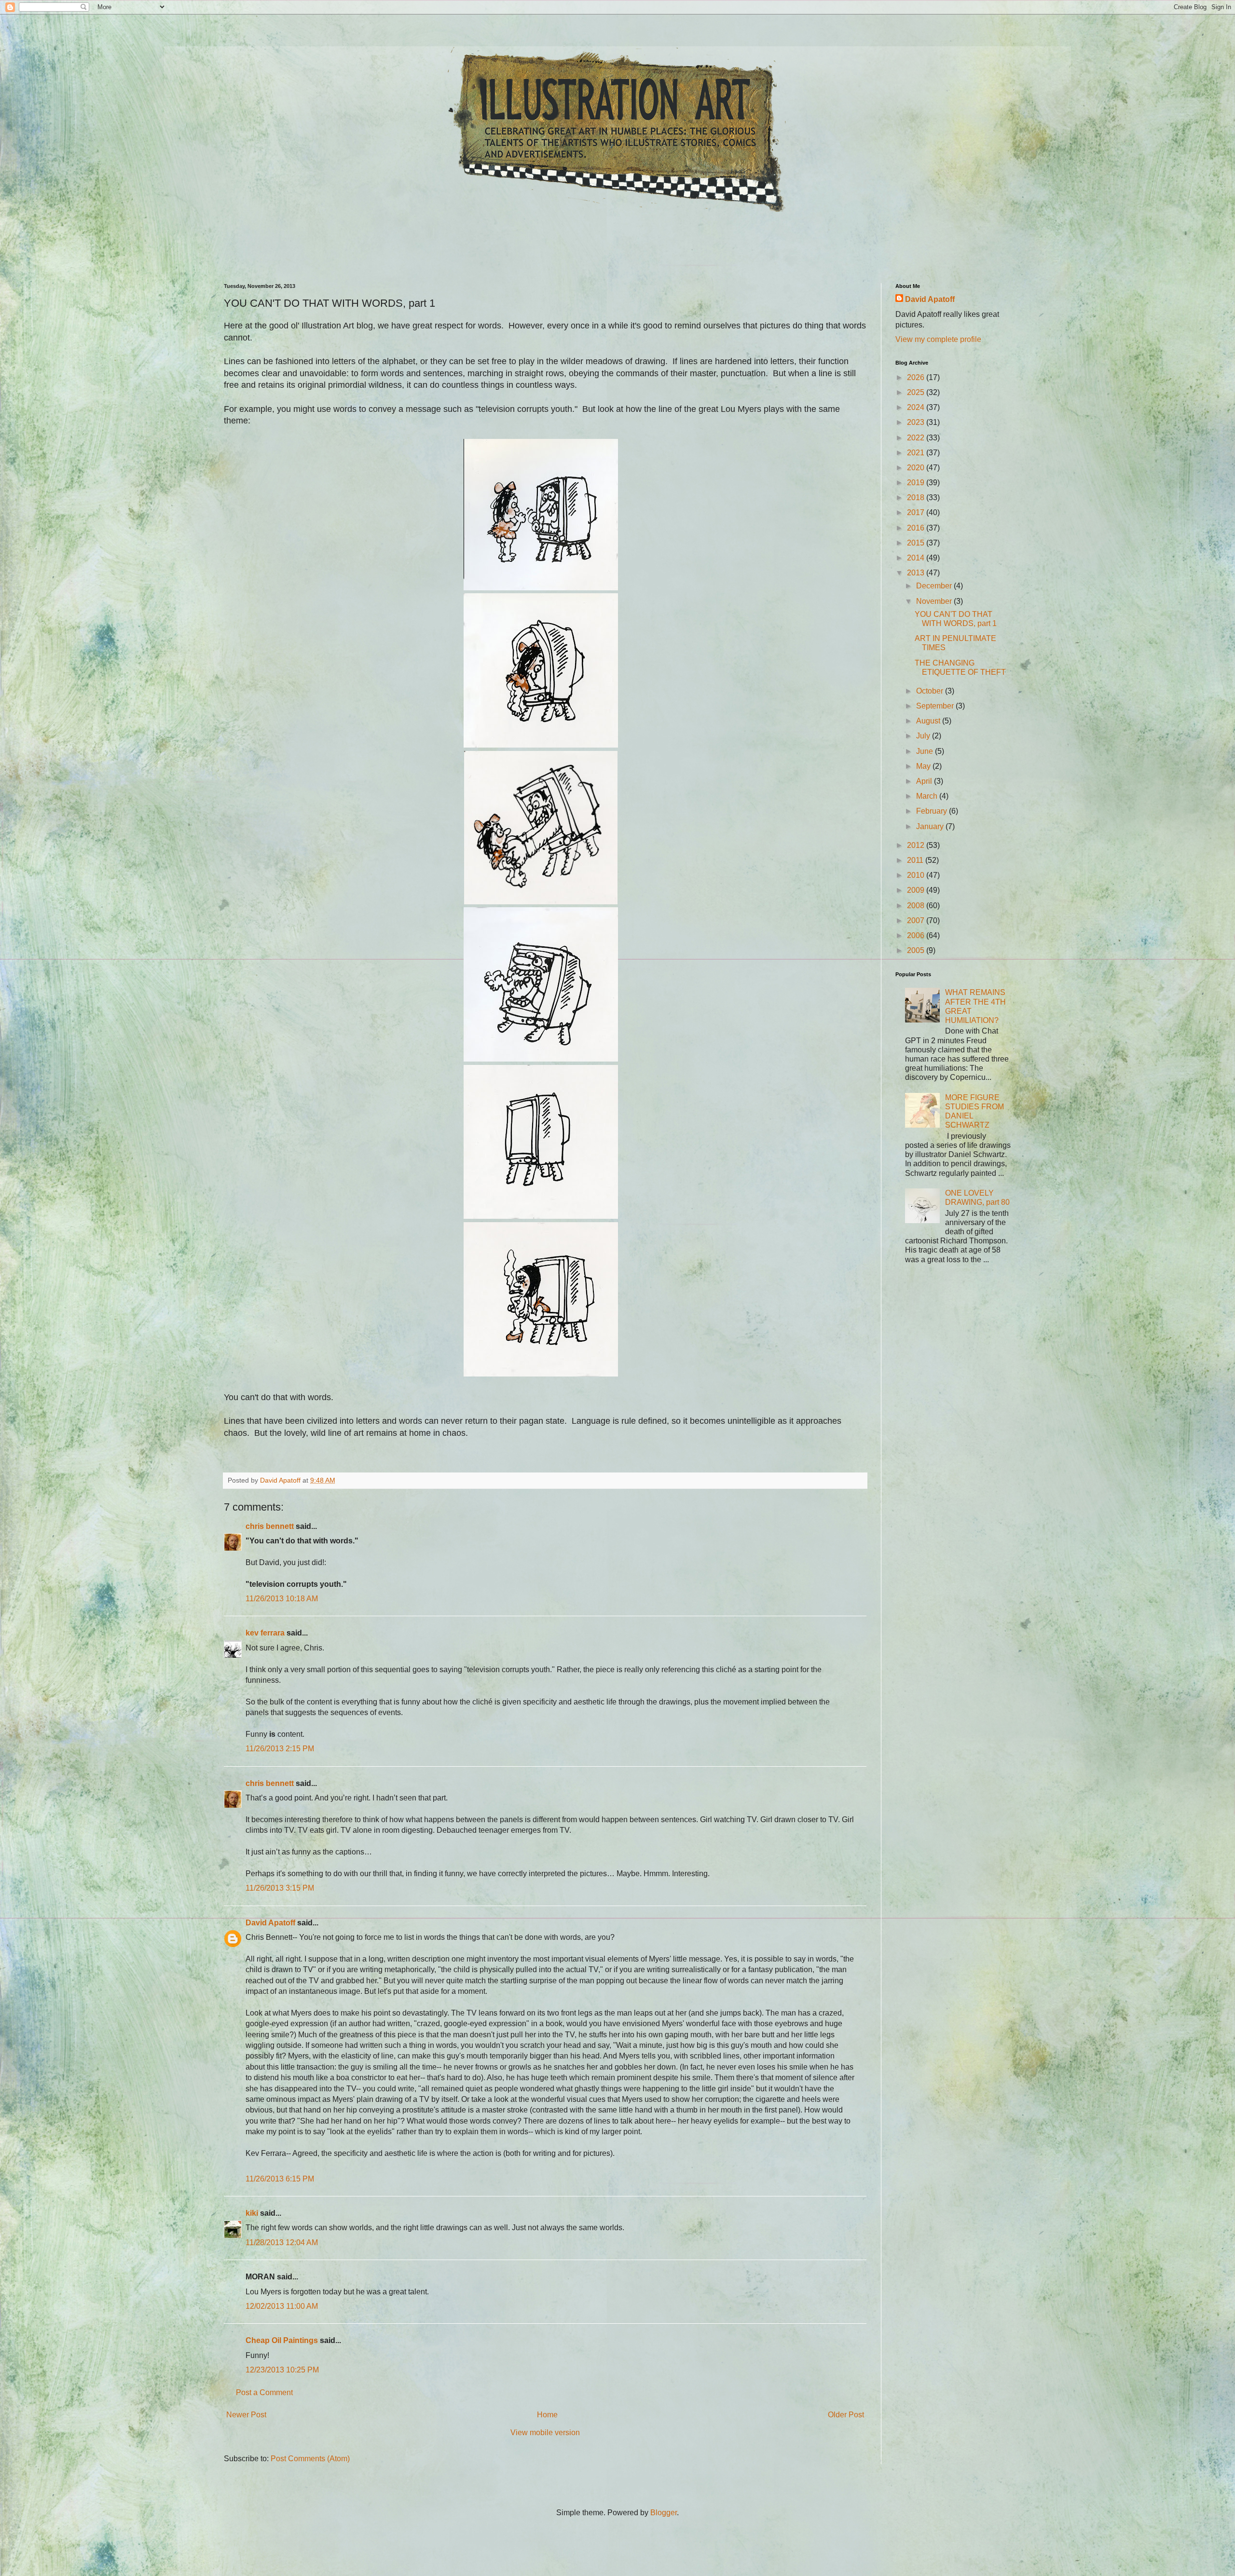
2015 (917, 543)
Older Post (846, 2415)
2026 (917, 377)
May (924, 766)
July (924, 736)
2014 (917, 558)
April (925, 781)
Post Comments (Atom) (310, 2459)
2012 (917, 845)
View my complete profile (938, 339)
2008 (917, 906)
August (929, 721)
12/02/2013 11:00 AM (282, 2306)
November (935, 601)
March (928, 796)
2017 (917, 512)
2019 (917, 483)
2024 (917, 407)
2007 (917, 920)
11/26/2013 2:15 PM (280, 1749)
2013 (917, 573)
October (931, 691)
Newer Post (246, 2415)
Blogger (664, 2513)
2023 (917, 422)
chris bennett (270, 1526)
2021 (917, 453)
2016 (917, 528)
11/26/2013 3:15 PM (280, 1888)
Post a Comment (264, 2392)
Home (547, 2415)
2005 (917, 950)
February (933, 811)
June (926, 751)
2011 (916, 860)
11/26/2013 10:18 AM (282, 1599)
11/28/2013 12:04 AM (282, 2242)
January (931, 826)
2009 (917, 890)
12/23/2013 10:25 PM (282, 2370)
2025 (917, 392)
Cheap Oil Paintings (282, 2340)
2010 (917, 875)
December (935, 586)
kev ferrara (265, 1633)
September (936, 706)
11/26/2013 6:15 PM (280, 2179)
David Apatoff (270, 1923)
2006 (917, 935)
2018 (917, 497)
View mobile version (545, 2433)
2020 (917, 468)
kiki (252, 2213)
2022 (917, 438)
